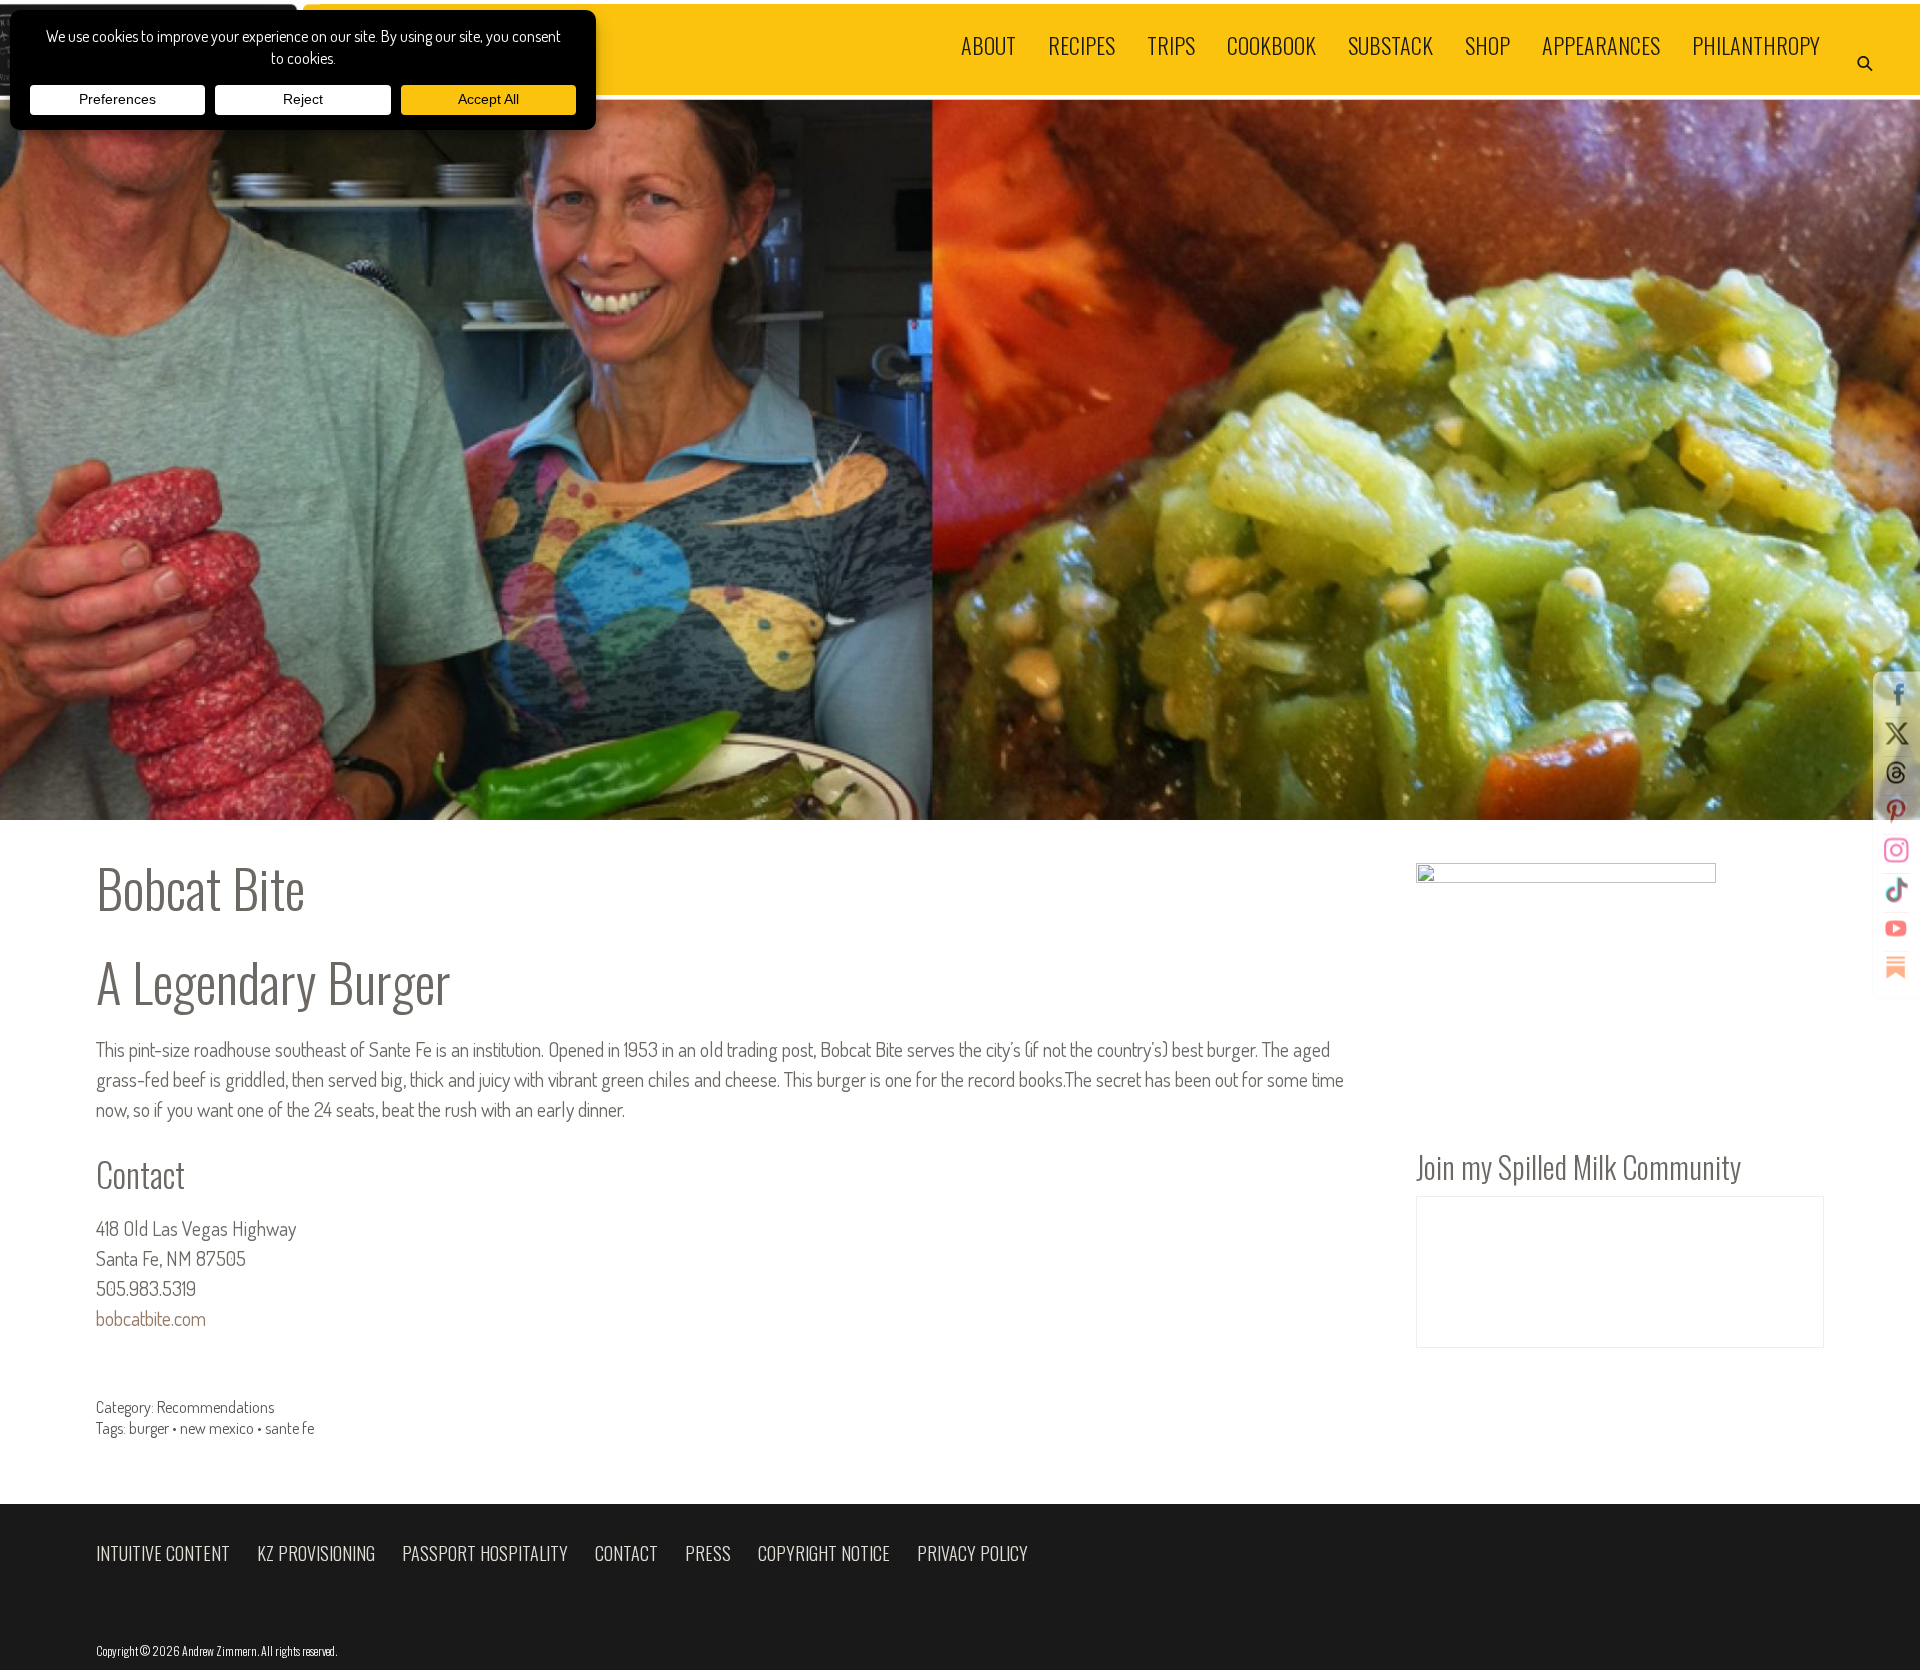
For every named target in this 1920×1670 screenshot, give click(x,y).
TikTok (1896, 890)
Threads (1896, 773)
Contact (626, 1553)
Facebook (1896, 695)
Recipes (1081, 44)
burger (149, 1428)
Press (708, 1553)
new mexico (217, 1428)
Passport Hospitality (485, 1553)
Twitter (1896, 734)
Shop (1487, 44)
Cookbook (1271, 44)
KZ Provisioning (316, 1553)
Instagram (1896, 851)
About (988, 44)
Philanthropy (1756, 44)
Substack (1390, 44)
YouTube (1896, 929)
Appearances (1601, 44)
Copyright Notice (824, 1553)
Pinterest (1896, 812)
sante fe (289, 1428)
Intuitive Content (163, 1553)
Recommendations (215, 1407)
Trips (1171, 44)
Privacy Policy (972, 1553)
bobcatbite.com (151, 1318)
